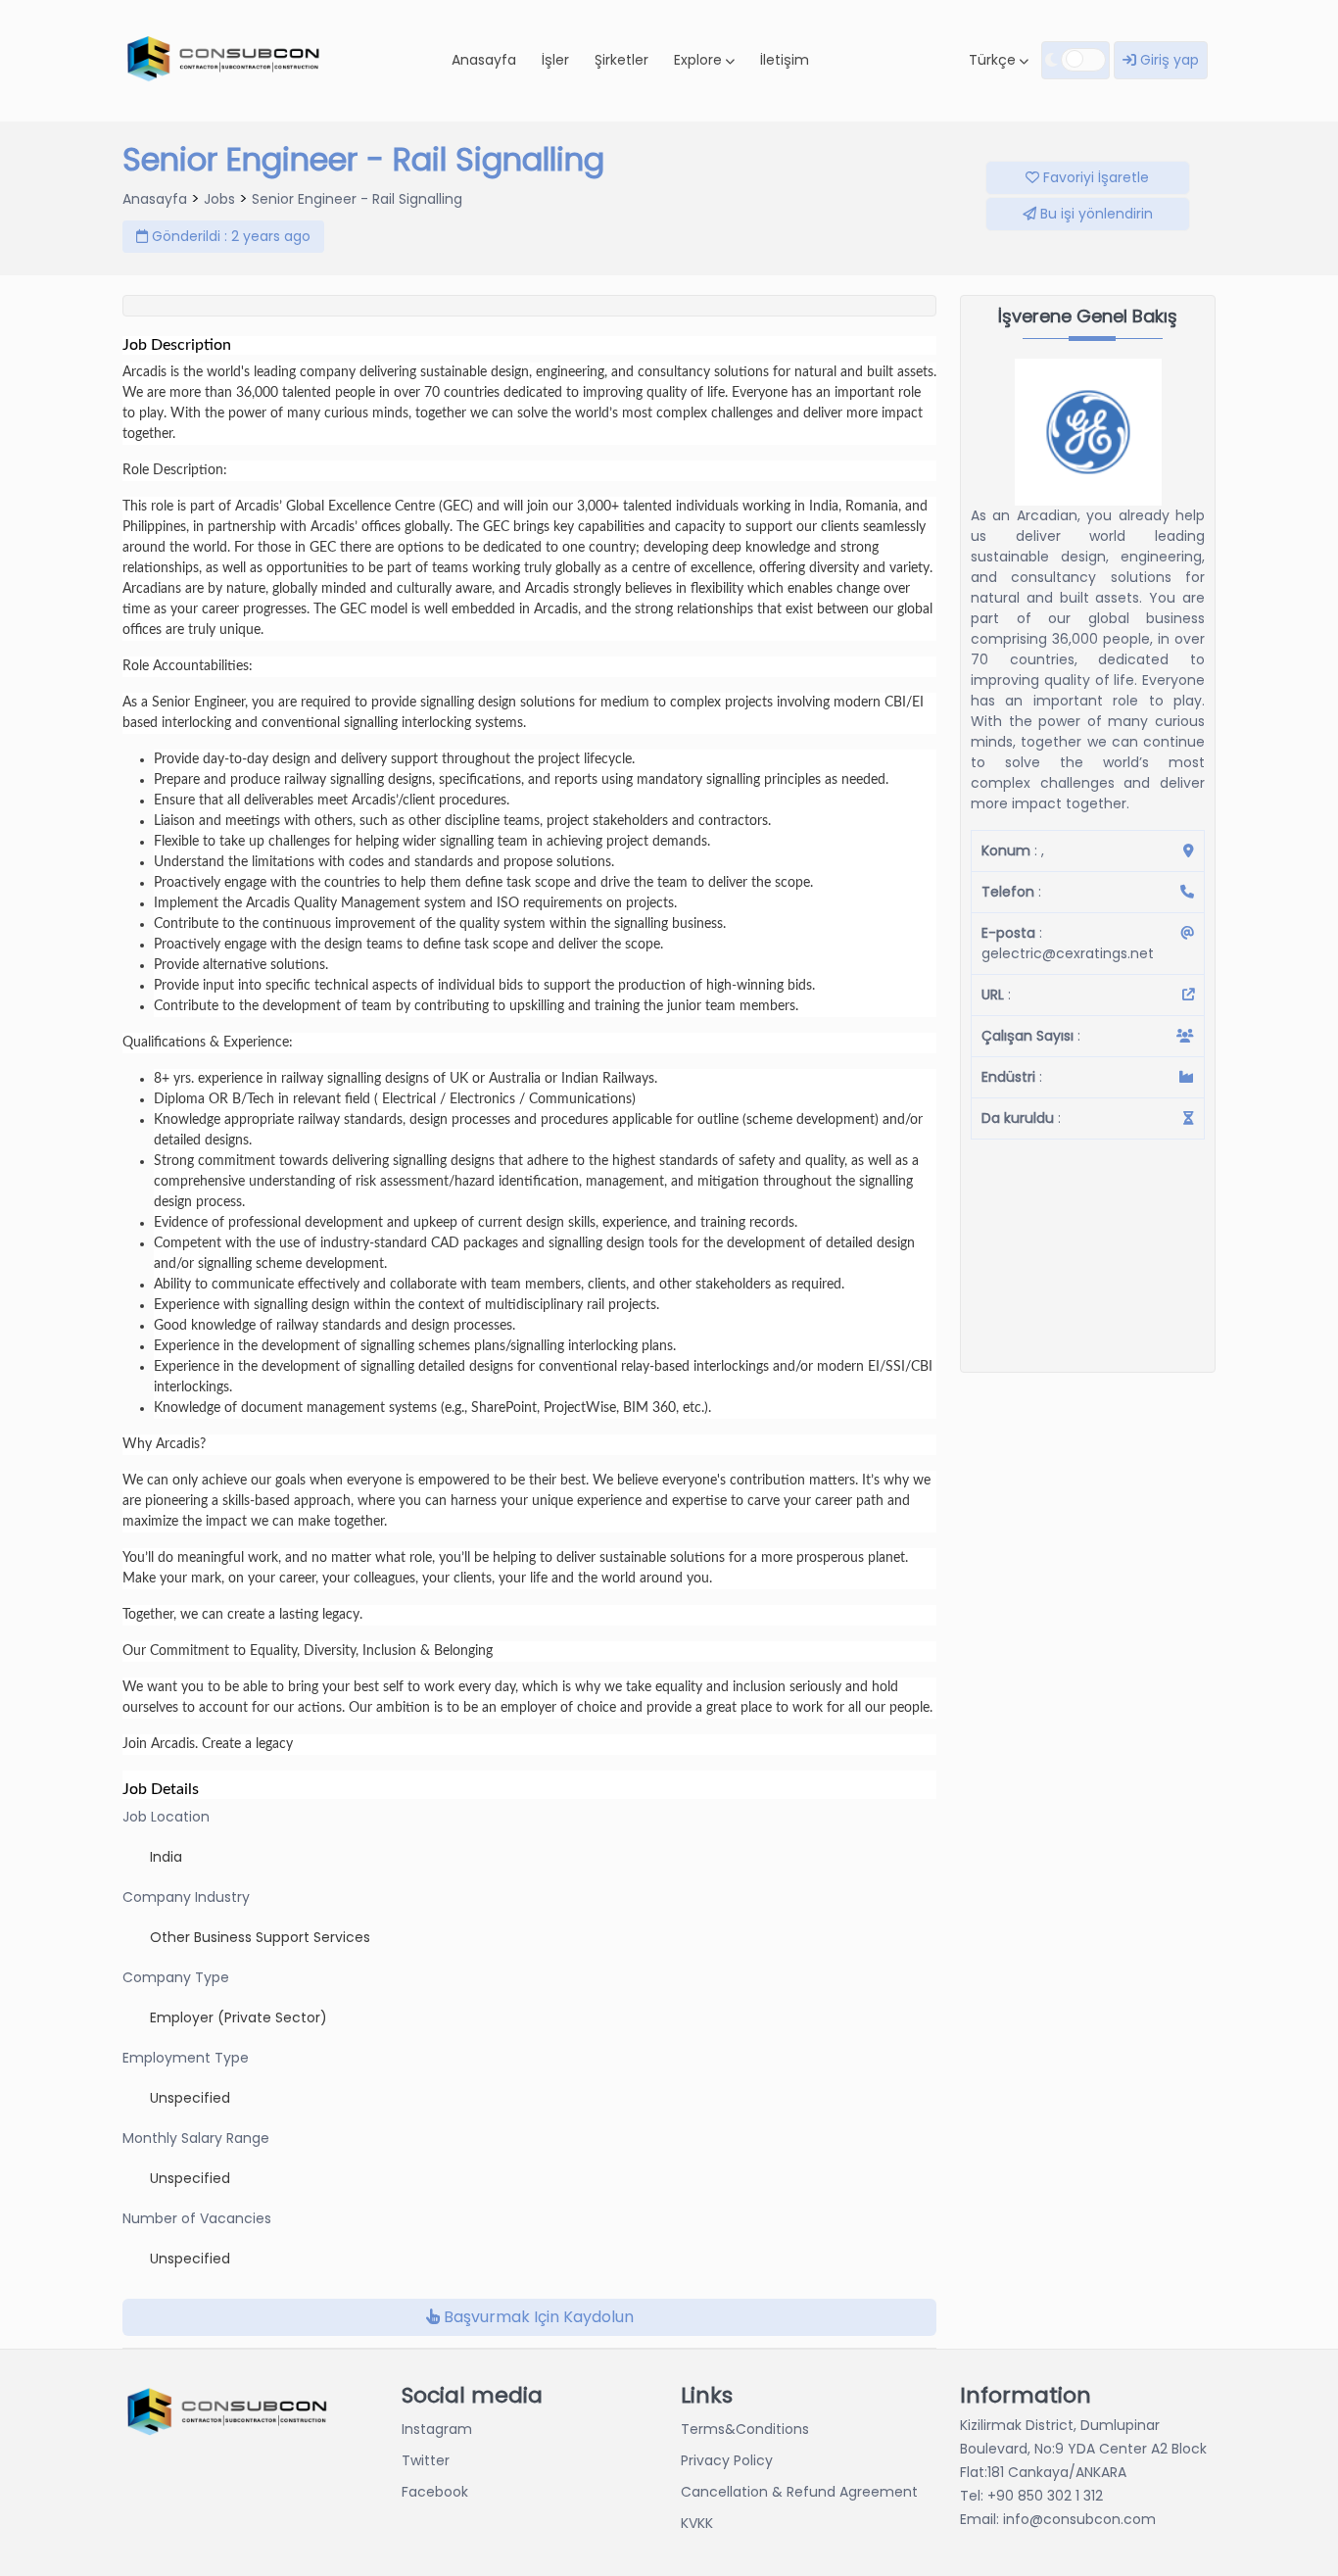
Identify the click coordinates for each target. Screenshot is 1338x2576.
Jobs (219, 199)
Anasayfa (484, 60)
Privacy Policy (727, 2460)
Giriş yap (1168, 60)
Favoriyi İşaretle (1094, 177)
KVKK (697, 2523)
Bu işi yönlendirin (1095, 214)
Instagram (437, 2429)
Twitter (426, 2460)
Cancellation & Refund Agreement (799, 2492)
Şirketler (621, 60)
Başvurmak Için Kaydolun (537, 2317)
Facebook (435, 2492)
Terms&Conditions (745, 2429)
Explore (700, 60)
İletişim (785, 60)
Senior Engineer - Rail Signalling (357, 199)
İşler (555, 60)
